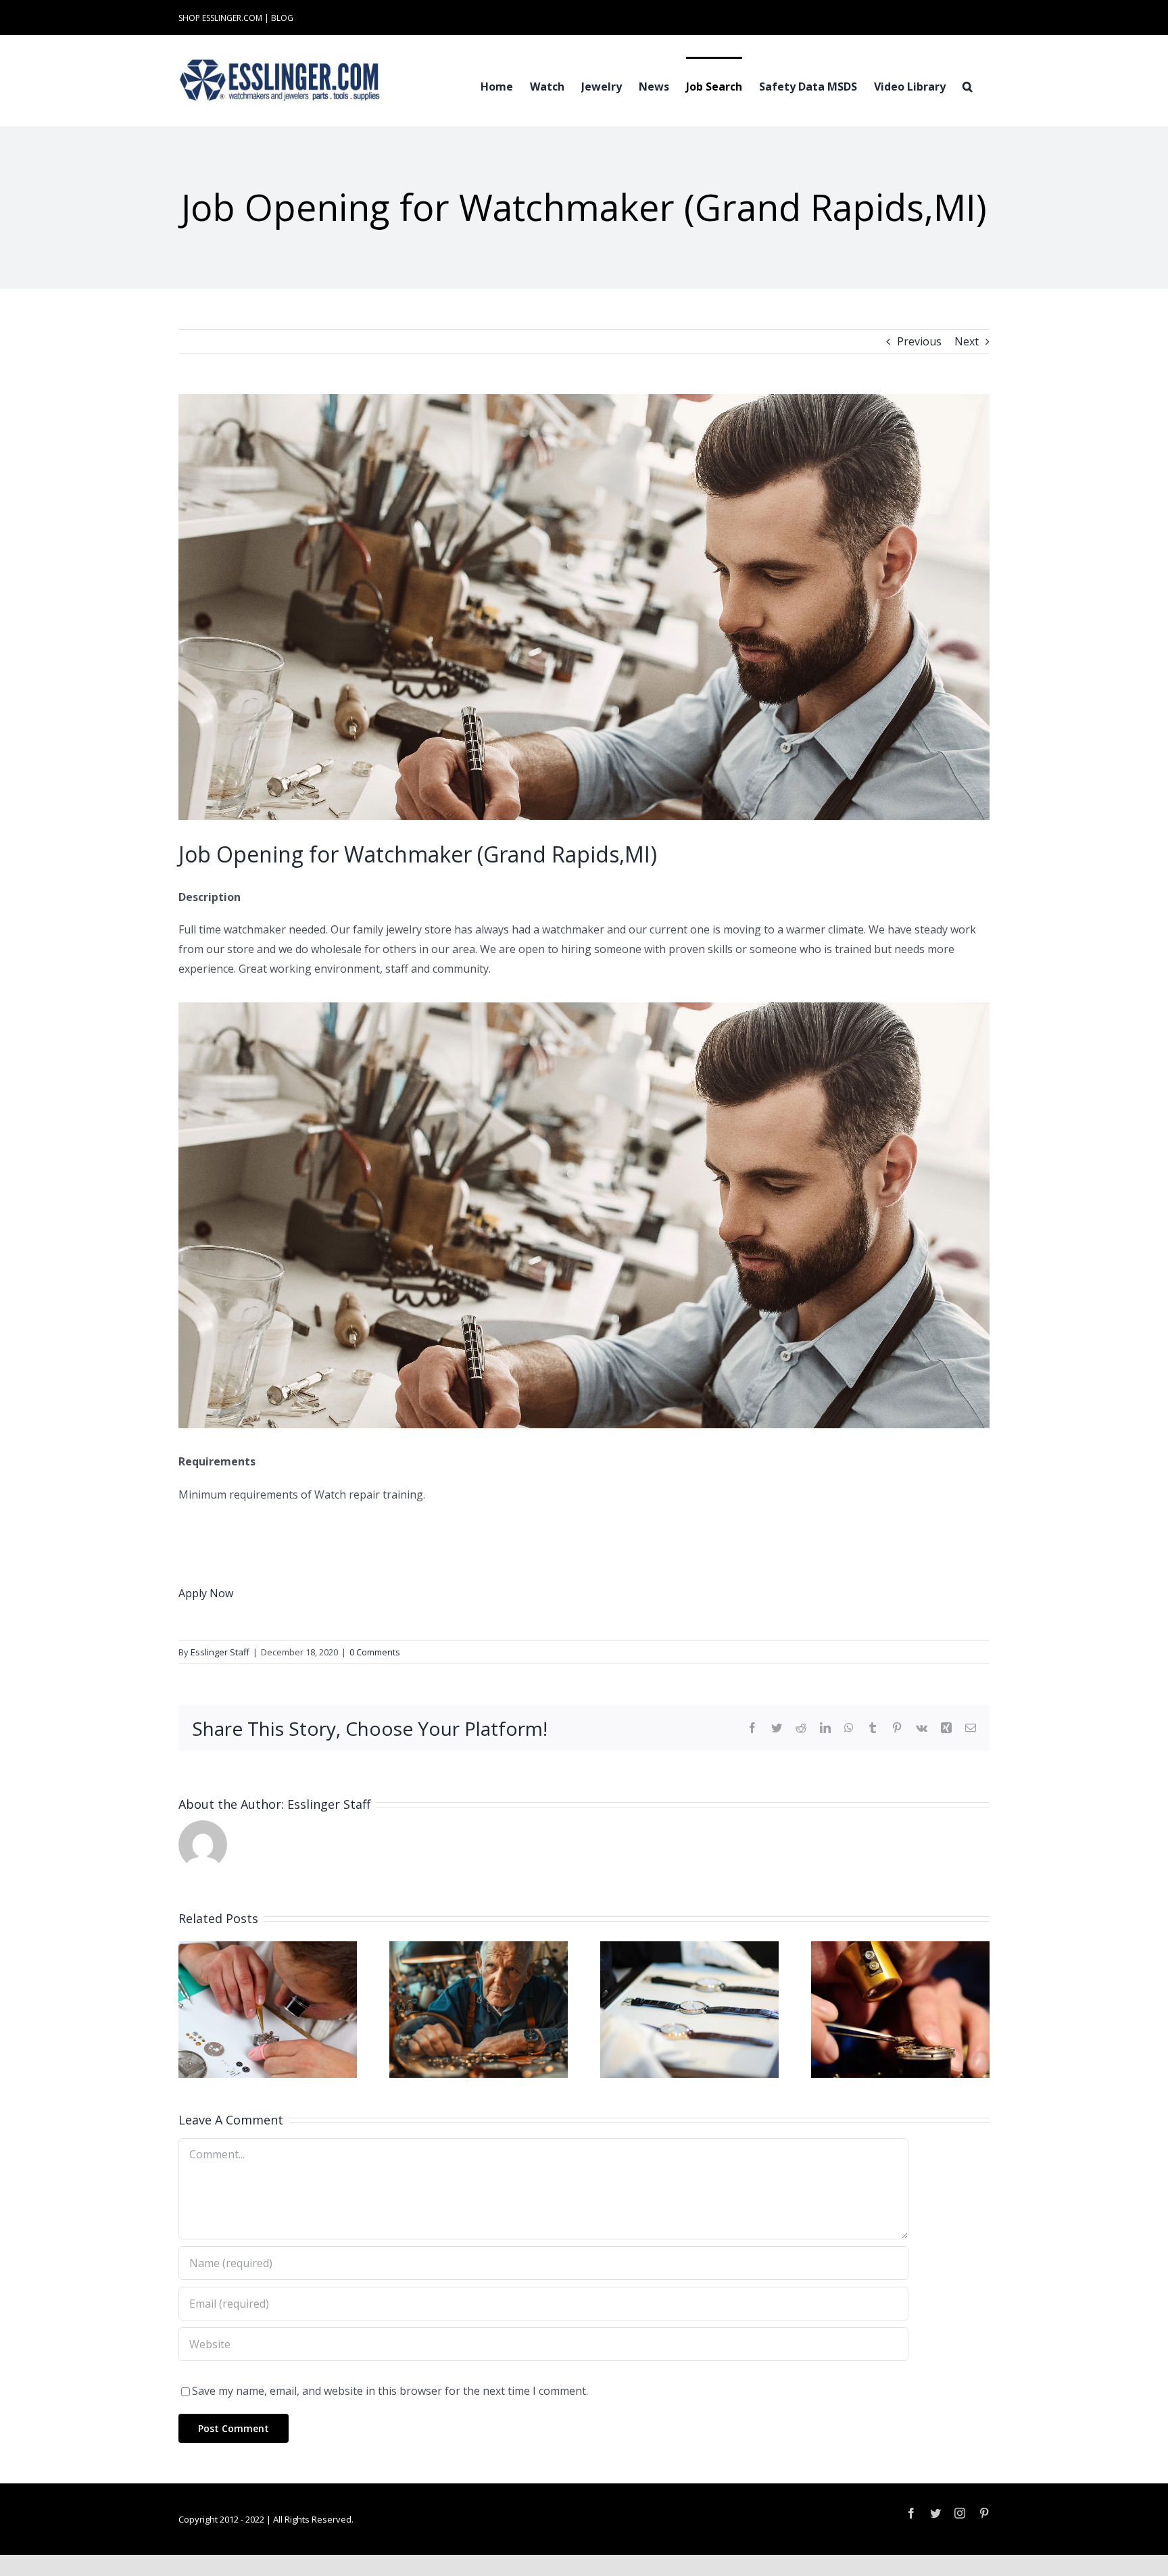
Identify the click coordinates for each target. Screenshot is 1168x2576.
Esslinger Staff (220, 1652)
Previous (919, 341)
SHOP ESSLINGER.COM (220, 18)
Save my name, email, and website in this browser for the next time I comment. (390, 2391)
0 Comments (375, 1652)
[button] (968, 85)
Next (967, 341)
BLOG (282, 18)
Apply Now (206, 1593)
